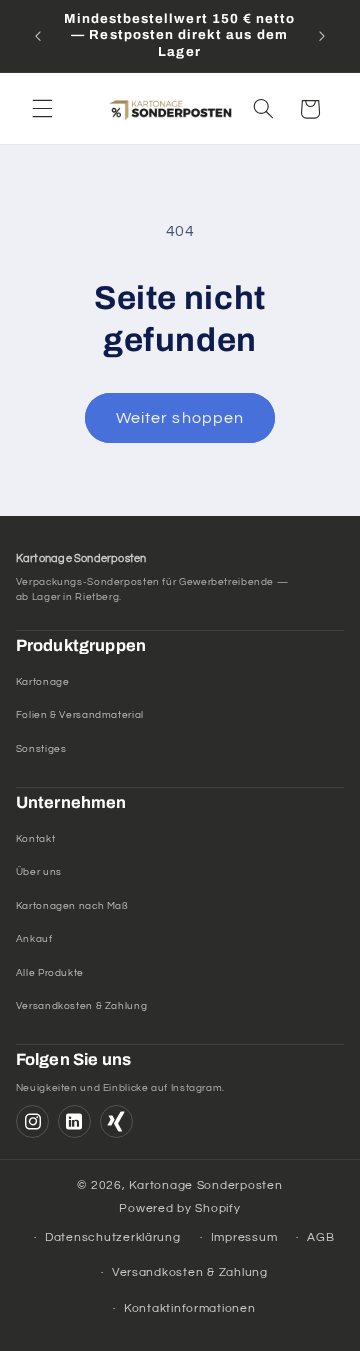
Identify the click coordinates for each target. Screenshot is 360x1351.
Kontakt (35, 839)
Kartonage (43, 682)
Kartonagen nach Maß (72, 906)
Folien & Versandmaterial (80, 715)
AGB (320, 1237)
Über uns (39, 872)
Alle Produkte (50, 973)
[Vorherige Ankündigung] (38, 36)
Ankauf (34, 939)
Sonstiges (41, 749)
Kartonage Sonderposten (205, 1185)
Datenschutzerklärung (113, 1237)
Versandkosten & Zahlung (82, 1006)
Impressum (244, 1237)
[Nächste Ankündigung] (322, 36)
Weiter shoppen (180, 418)
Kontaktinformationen (190, 1308)
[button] (42, 109)
